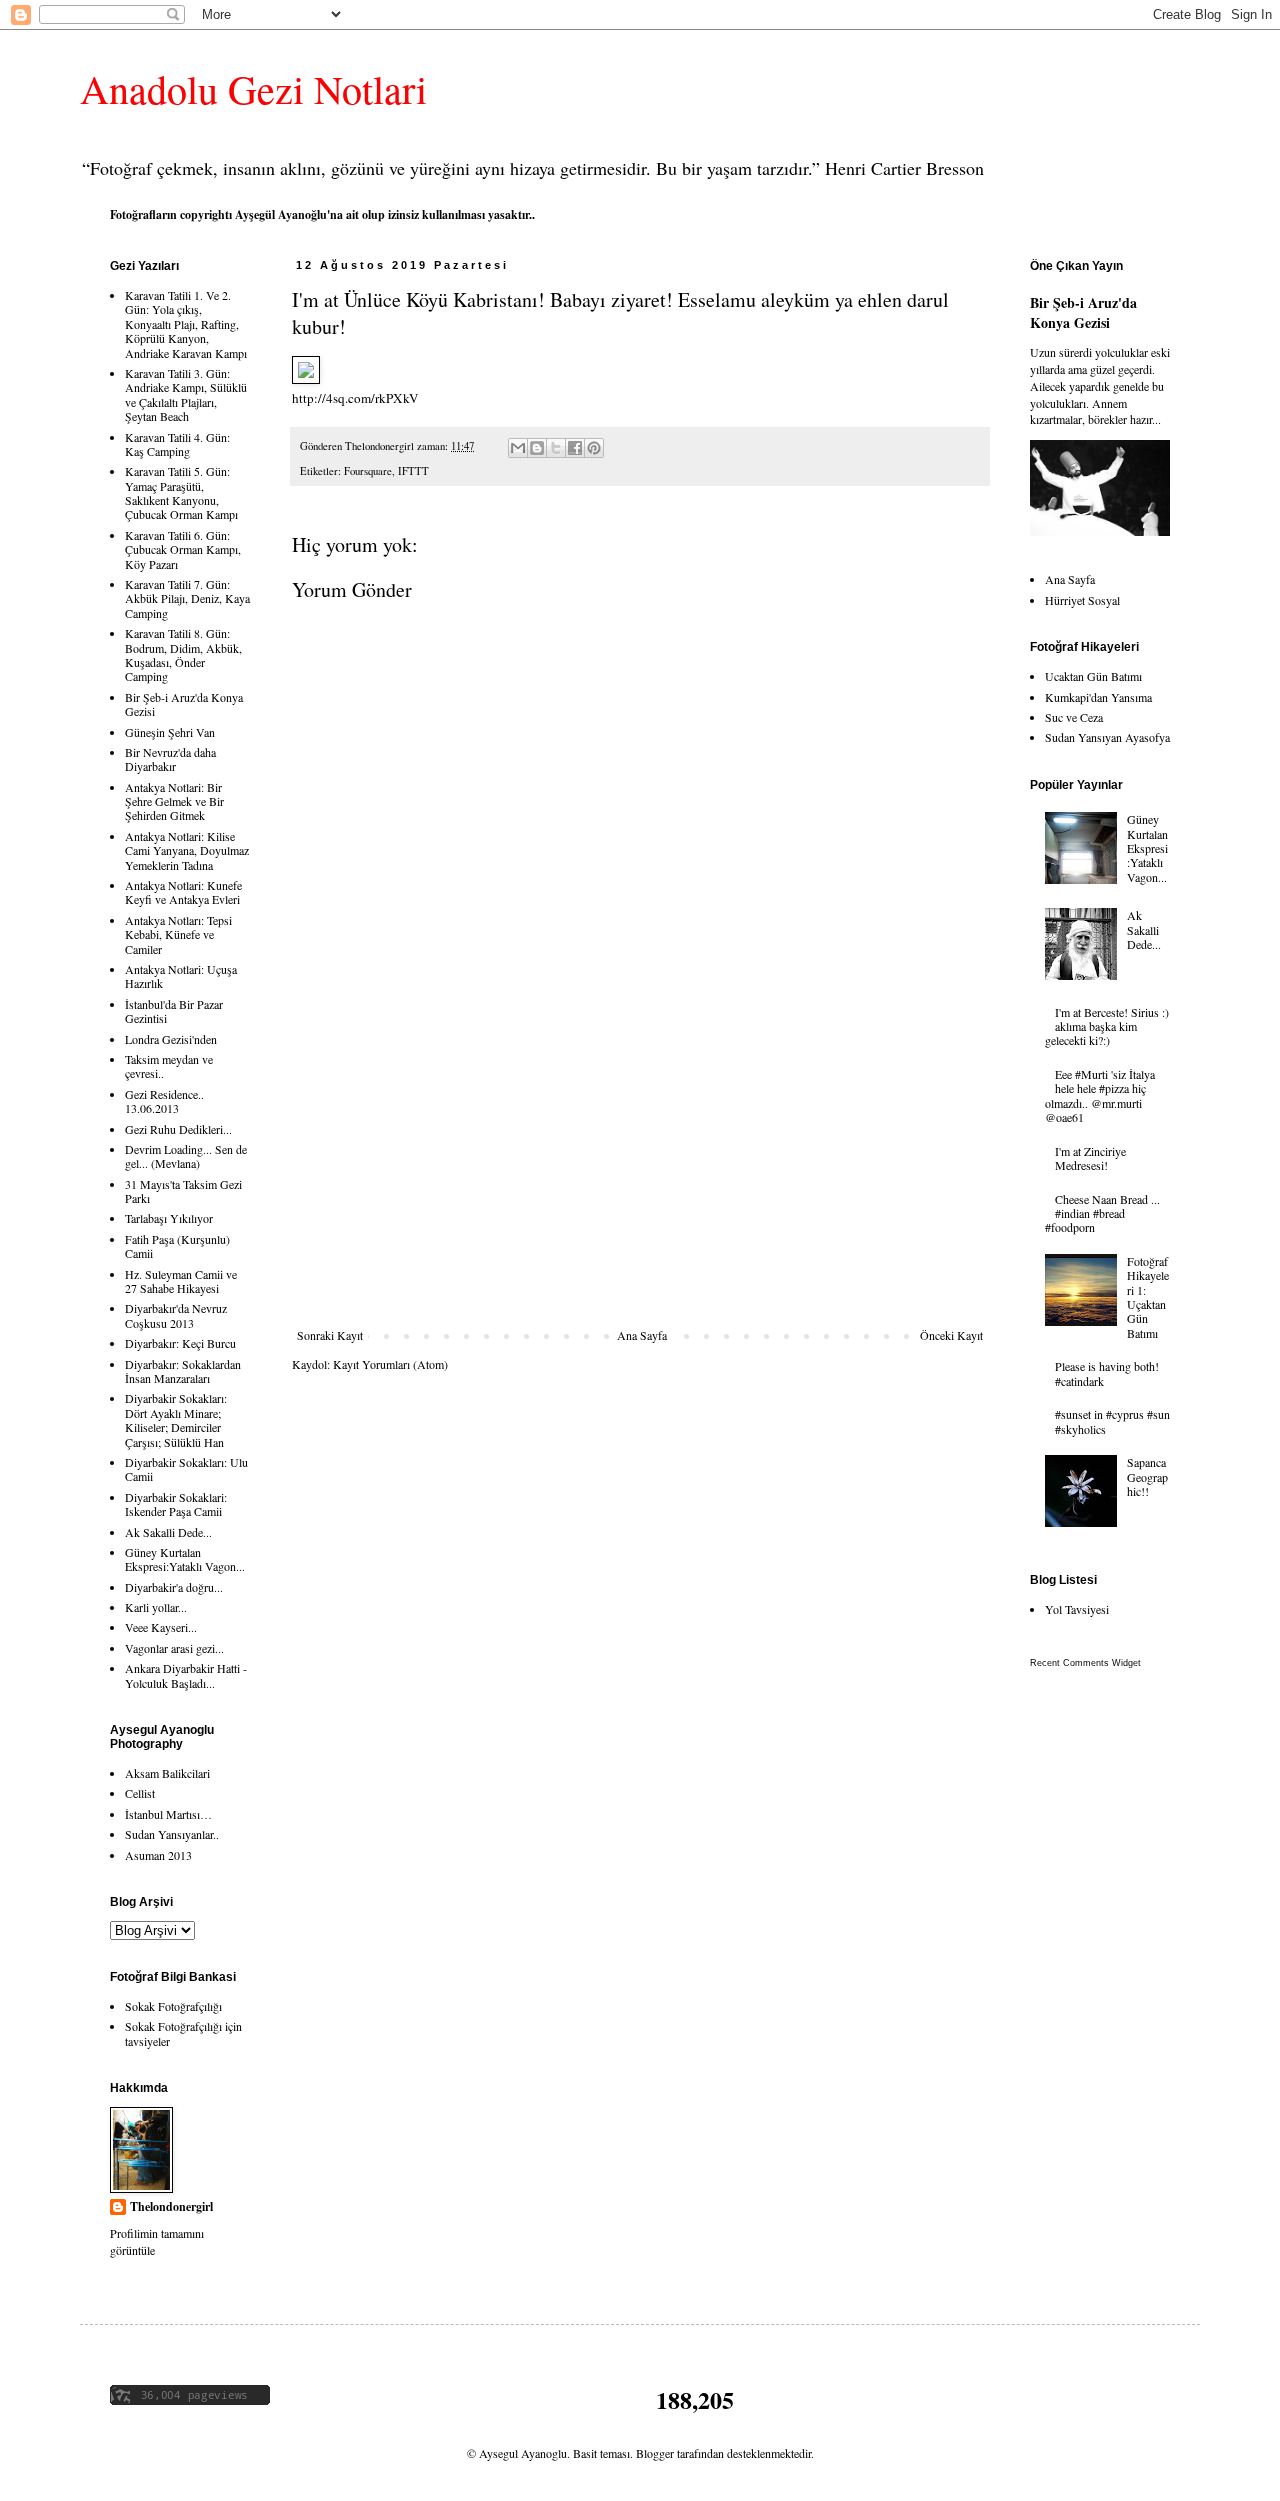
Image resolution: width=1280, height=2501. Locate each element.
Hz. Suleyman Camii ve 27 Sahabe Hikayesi (181, 1281)
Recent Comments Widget (1085, 1663)
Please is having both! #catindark (1107, 1373)
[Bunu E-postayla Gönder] (518, 448)
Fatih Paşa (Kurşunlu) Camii (177, 1246)
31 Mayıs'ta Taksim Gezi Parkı (183, 1191)
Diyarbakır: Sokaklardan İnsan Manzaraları (183, 1371)
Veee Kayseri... (161, 1627)
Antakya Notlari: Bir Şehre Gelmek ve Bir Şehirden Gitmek (174, 801)
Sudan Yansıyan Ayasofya (1107, 737)
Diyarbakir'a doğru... (174, 1587)
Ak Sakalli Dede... (168, 1532)
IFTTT (413, 471)
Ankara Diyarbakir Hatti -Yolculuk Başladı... (186, 1675)
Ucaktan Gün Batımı (1093, 676)
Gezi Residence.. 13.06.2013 (164, 1101)
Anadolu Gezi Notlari (253, 88)
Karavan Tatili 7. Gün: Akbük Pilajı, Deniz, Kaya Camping (187, 598)
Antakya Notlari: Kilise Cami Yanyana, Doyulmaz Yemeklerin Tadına (187, 850)
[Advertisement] (640, 1178)
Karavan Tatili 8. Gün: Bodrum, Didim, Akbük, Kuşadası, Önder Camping (183, 654)
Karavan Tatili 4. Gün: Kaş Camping (177, 444)
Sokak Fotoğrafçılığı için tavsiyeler (183, 2033)
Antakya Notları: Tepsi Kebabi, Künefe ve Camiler (178, 934)
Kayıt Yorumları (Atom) (390, 1364)
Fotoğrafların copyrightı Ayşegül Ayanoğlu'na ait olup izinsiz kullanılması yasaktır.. (322, 214)
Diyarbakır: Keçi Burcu (180, 1343)
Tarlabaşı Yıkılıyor (169, 1218)
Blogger (655, 2453)
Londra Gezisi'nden (171, 1039)
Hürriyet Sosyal (1082, 600)
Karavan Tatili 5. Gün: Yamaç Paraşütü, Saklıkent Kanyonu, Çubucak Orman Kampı (181, 492)
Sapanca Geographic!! (1147, 1476)
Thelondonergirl (171, 2207)
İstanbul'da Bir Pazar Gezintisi (174, 1011)
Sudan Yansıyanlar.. (172, 1834)
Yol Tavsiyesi (1077, 1609)
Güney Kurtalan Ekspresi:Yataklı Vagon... (185, 1559)
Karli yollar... (156, 1607)
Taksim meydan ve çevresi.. (169, 1066)
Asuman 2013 (158, 1855)
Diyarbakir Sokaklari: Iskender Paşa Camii (176, 1504)
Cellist (140, 1793)
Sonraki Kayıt (330, 1335)
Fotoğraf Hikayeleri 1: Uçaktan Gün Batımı (1148, 1297)
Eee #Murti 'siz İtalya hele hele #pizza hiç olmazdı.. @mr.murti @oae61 (1100, 1095)
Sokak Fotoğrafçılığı (173, 2006)
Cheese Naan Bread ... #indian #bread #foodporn (1102, 1213)
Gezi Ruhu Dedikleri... (178, 1129)
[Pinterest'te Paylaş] (594, 448)
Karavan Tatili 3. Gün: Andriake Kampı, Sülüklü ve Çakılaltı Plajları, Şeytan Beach (186, 394)
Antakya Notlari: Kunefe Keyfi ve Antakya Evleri (183, 892)
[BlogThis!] (537, 448)
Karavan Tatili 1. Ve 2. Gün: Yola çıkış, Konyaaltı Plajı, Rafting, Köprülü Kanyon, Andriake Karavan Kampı (186, 324)
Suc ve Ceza (1074, 717)
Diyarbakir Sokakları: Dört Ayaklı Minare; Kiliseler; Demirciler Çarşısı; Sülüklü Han (176, 1419)
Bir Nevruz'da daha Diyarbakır (170, 759)
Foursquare (368, 471)
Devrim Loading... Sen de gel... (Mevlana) (186, 1156)
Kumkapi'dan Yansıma (1098, 697)
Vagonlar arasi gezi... (174, 1648)
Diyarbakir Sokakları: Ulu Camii (186, 1469)
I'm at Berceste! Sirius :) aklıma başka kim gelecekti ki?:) (1107, 1026)
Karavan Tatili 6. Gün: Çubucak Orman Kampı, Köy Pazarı (183, 549)
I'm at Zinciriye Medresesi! (1090, 1158)
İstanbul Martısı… (168, 1814)
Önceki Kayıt (951, 1335)
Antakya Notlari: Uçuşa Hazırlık (181, 976)
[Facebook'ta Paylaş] (575, 448)
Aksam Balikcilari (167, 1773)
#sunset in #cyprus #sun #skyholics (1112, 1421)
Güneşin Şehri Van (170, 732)
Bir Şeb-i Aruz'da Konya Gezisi (184, 704)
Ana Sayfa (642, 1335)
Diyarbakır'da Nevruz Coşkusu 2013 (176, 1315)
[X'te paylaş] (556, 448)
